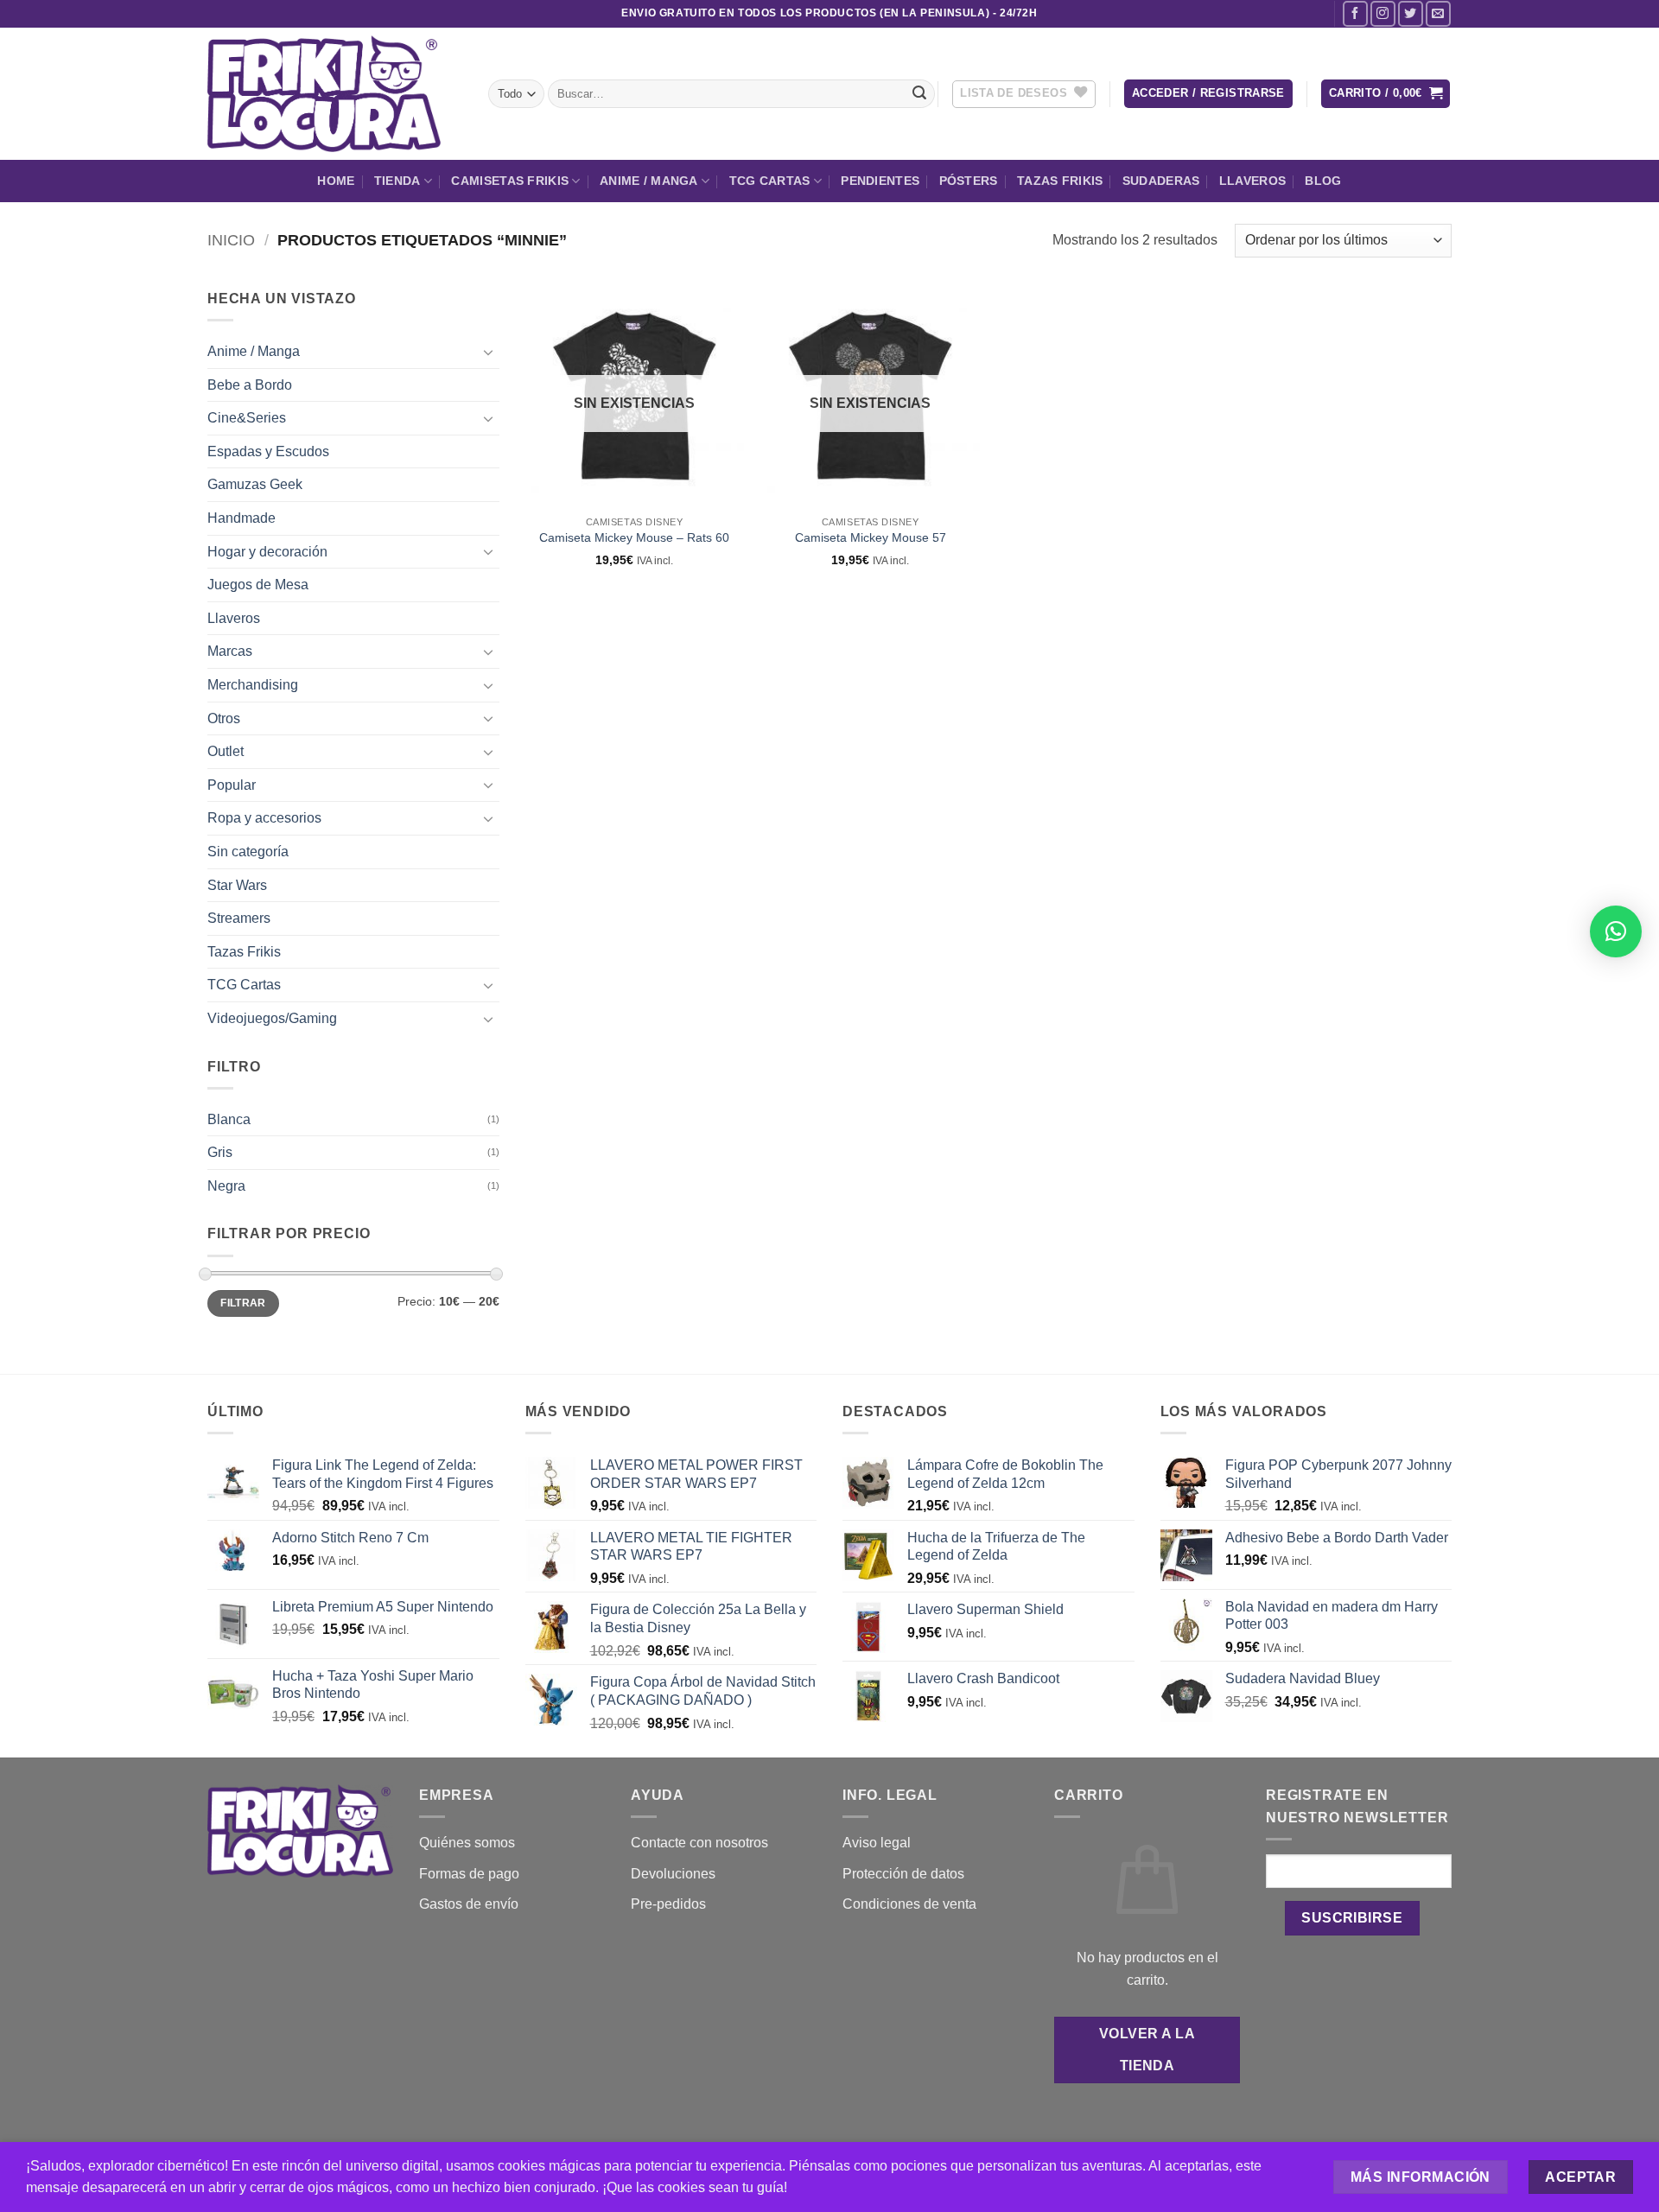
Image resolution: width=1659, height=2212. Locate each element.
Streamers (239, 918)
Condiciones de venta (909, 1904)
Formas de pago (469, 1874)
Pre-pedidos (668, 1904)
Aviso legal (877, 1843)
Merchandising (253, 685)
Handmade (242, 518)
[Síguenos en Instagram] (1383, 13)
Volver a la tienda (1147, 2050)
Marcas (230, 651)
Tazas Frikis (1060, 181)
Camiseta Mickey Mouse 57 (871, 537)
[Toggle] (489, 352)
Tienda (397, 181)
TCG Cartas (770, 181)
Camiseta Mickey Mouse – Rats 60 (634, 537)
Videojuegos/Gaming (272, 1018)
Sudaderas (1161, 181)
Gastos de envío (469, 1904)
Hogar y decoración (267, 552)
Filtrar (243, 1303)
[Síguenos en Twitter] (1411, 13)
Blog (1323, 181)
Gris (220, 1152)
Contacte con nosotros (699, 1843)
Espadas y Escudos (268, 451)
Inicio (231, 240)
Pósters (969, 181)
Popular (232, 785)
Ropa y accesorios (264, 818)
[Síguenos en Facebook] (1355, 13)
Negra (226, 1186)
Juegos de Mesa (258, 585)
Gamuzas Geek (255, 484)
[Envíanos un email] (1438, 13)
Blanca (229, 1119)
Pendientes (880, 181)
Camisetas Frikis (510, 181)
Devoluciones (673, 1874)
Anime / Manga (649, 181)
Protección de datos (903, 1874)
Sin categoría (248, 852)
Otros (224, 718)
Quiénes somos (467, 1843)
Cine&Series (247, 418)
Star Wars (237, 885)
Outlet (226, 751)
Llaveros (1252, 181)
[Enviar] (919, 94)
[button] (1208, 94)
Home (336, 181)
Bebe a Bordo (250, 385)
